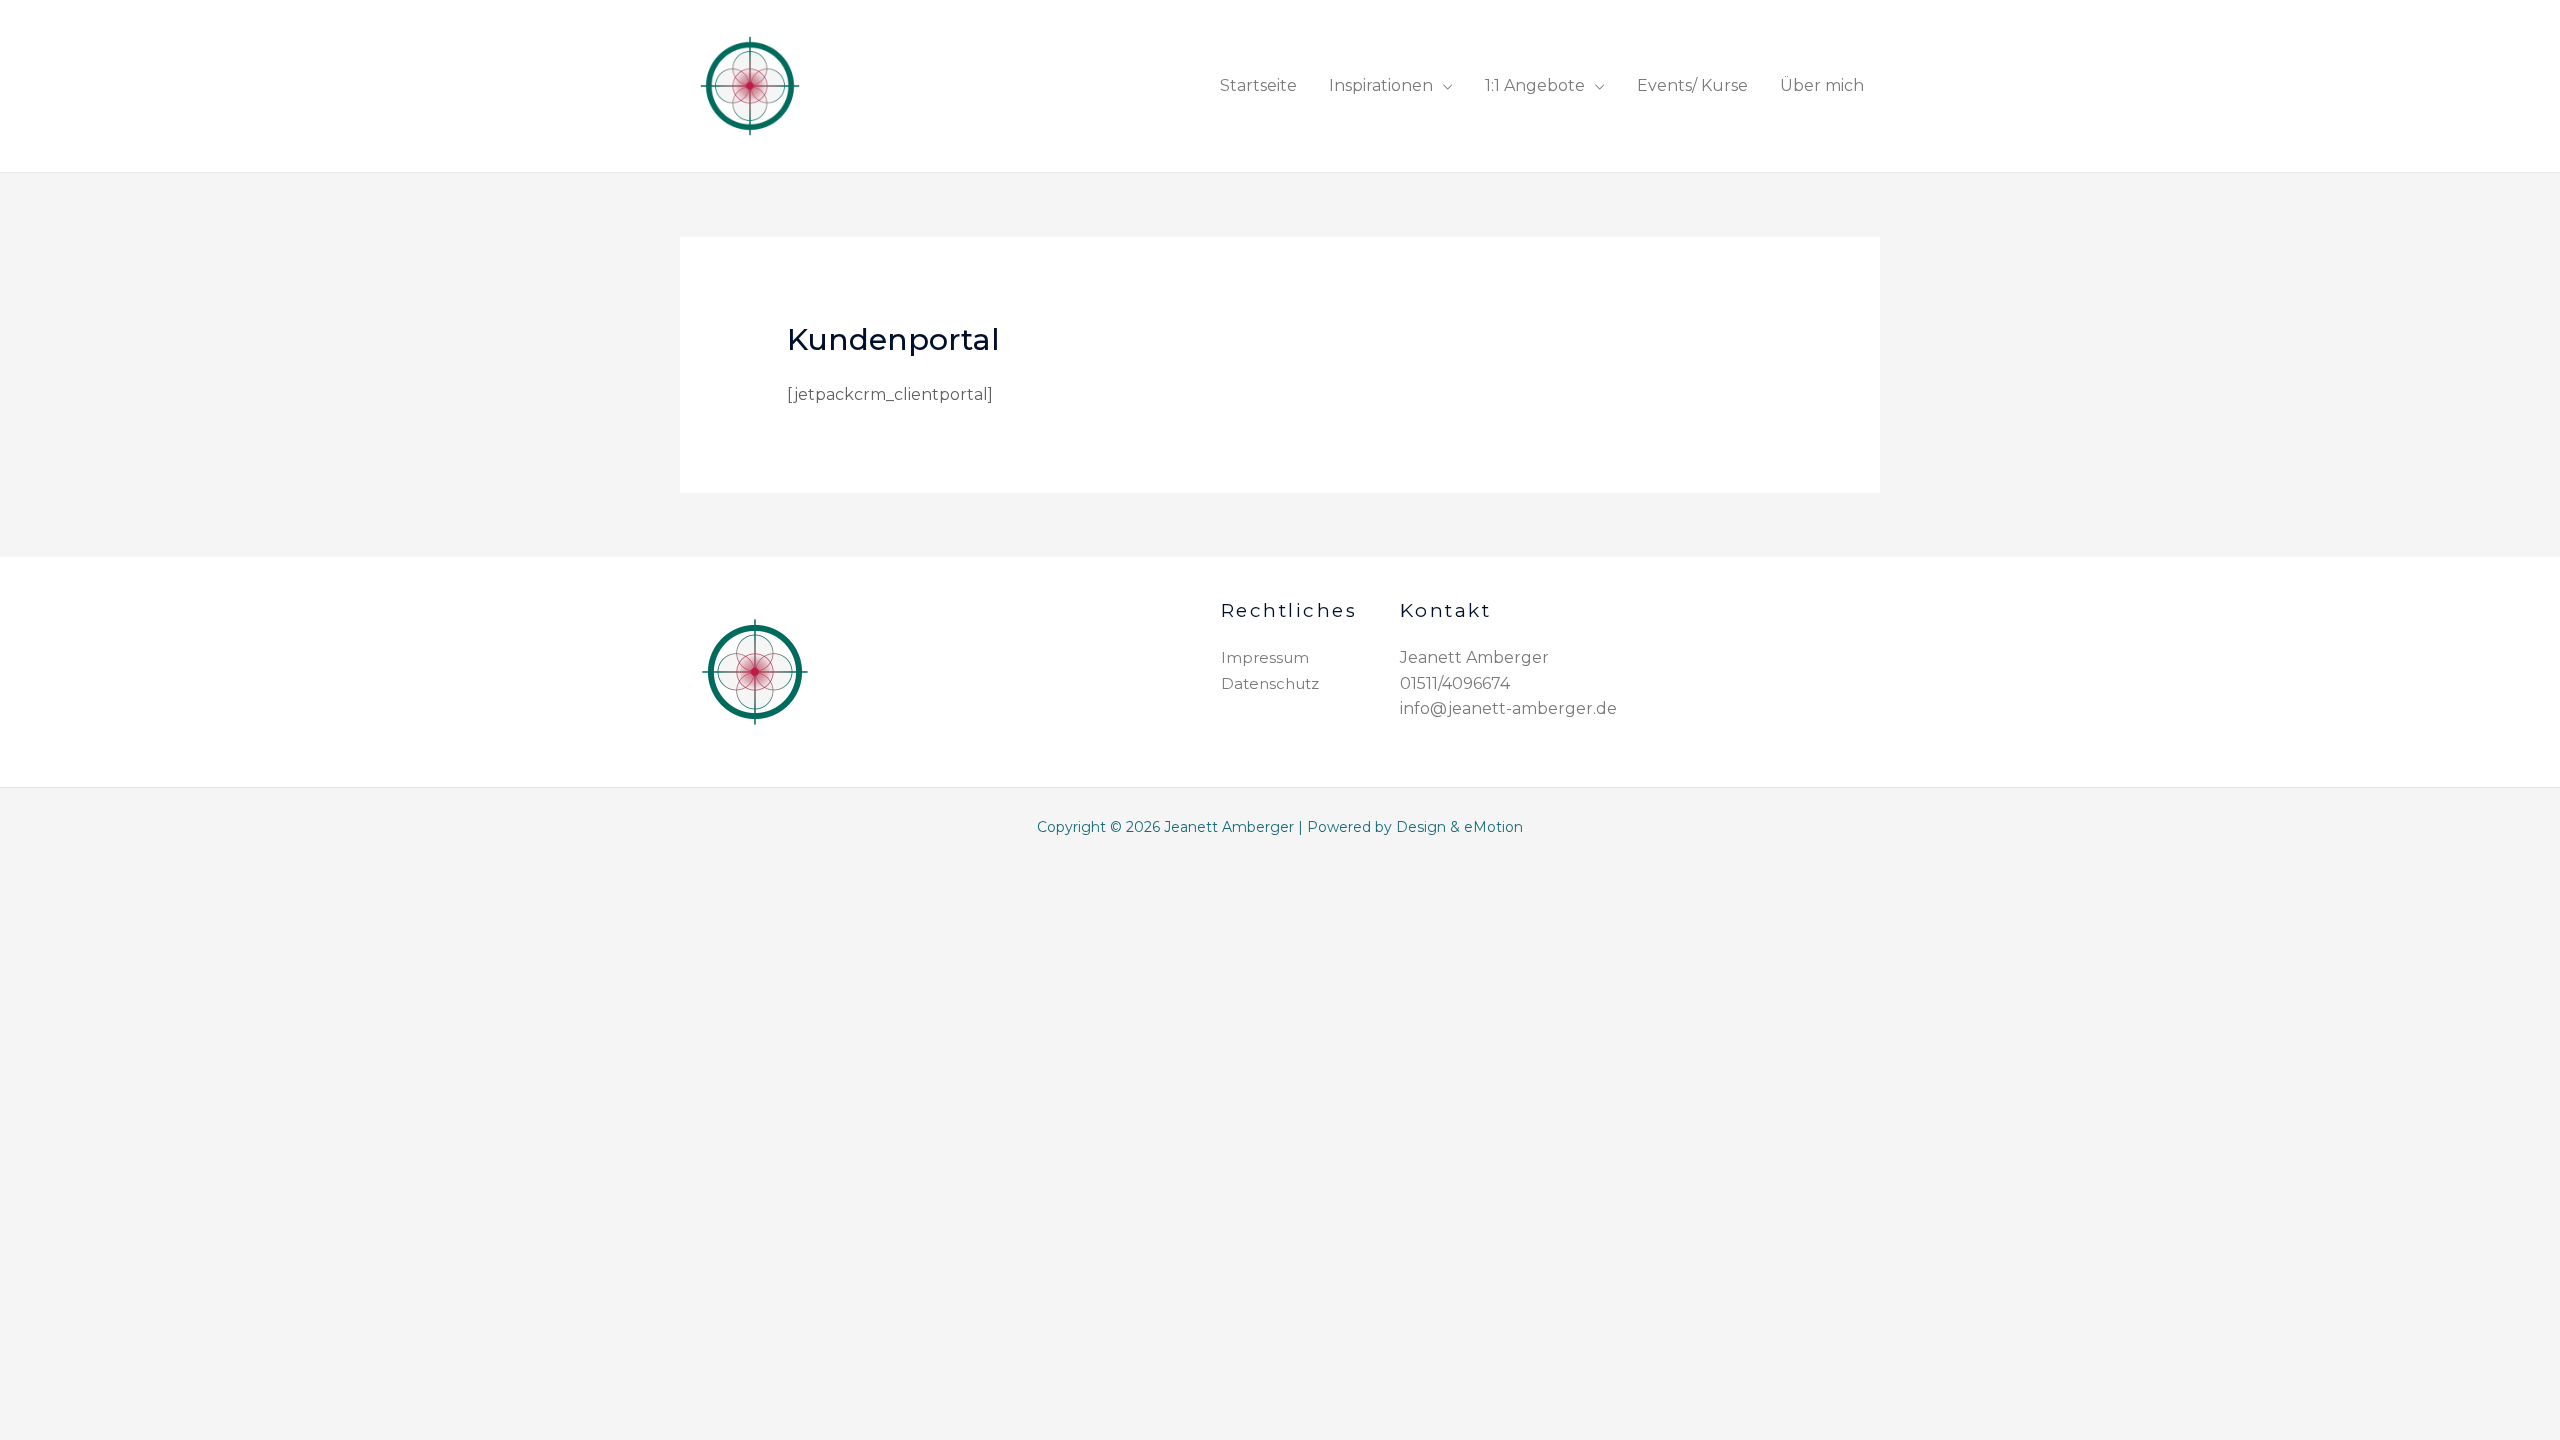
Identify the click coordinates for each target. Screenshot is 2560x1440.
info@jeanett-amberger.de (1508, 708)
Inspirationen (1381, 85)
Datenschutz (1270, 683)
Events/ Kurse (1692, 85)
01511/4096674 (1455, 683)
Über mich (1822, 85)
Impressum (1265, 657)
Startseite (1258, 85)
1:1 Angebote (1535, 85)
